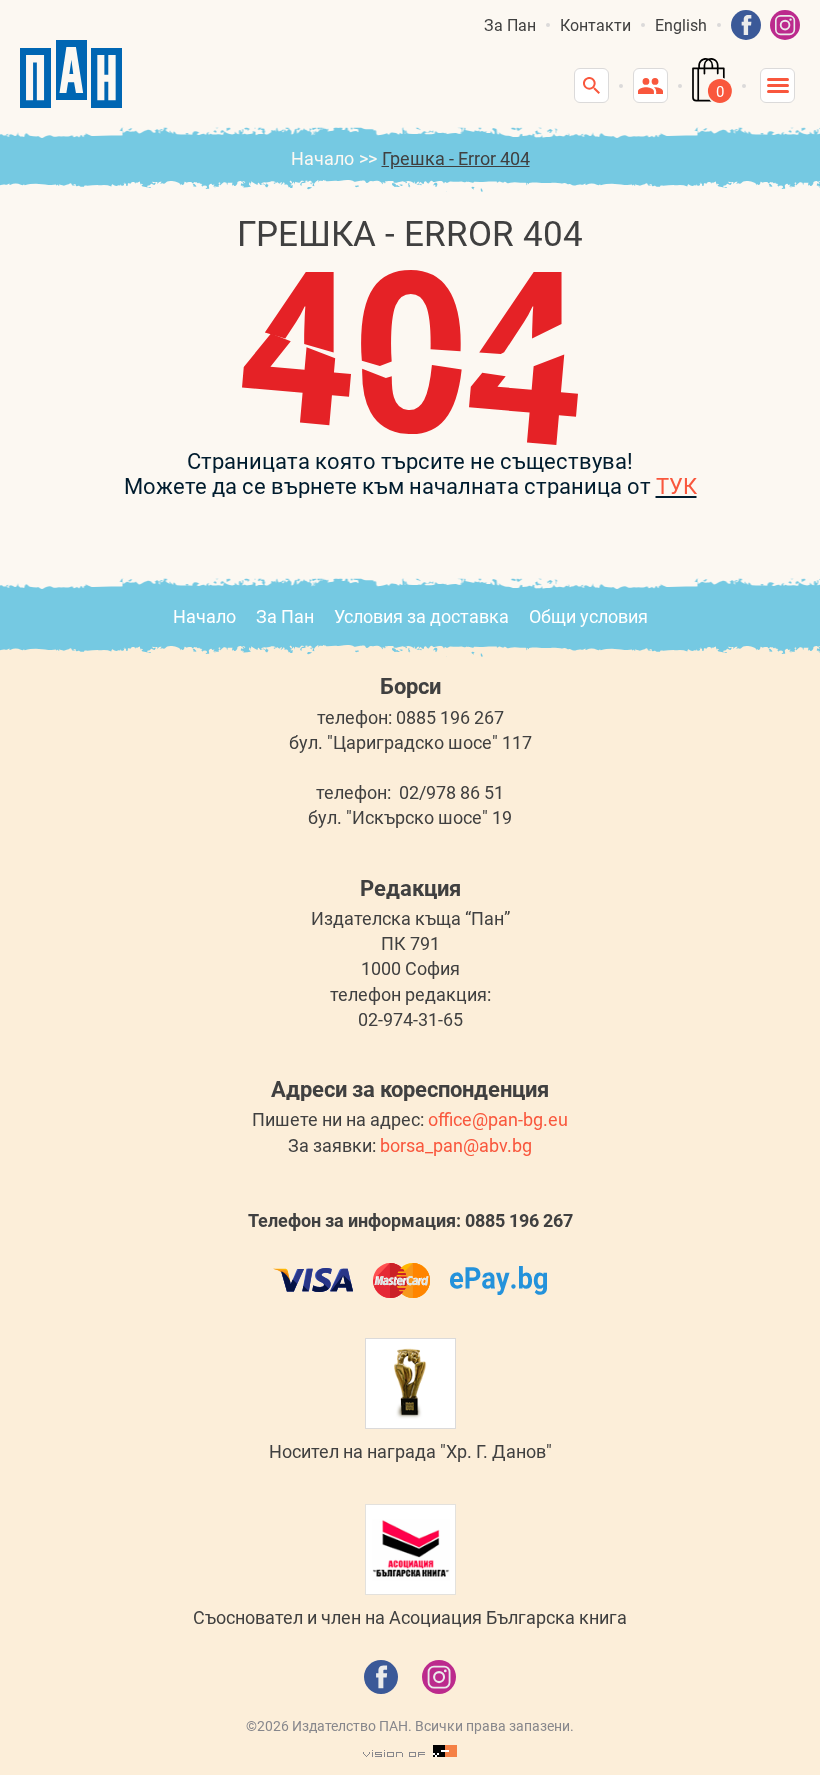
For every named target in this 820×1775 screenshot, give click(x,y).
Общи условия (588, 616)
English (681, 25)
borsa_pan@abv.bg (456, 1145)
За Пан (510, 25)
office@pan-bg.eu (498, 1119)
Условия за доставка (421, 616)
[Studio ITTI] (410, 1752)
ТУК (676, 486)
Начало (322, 158)
